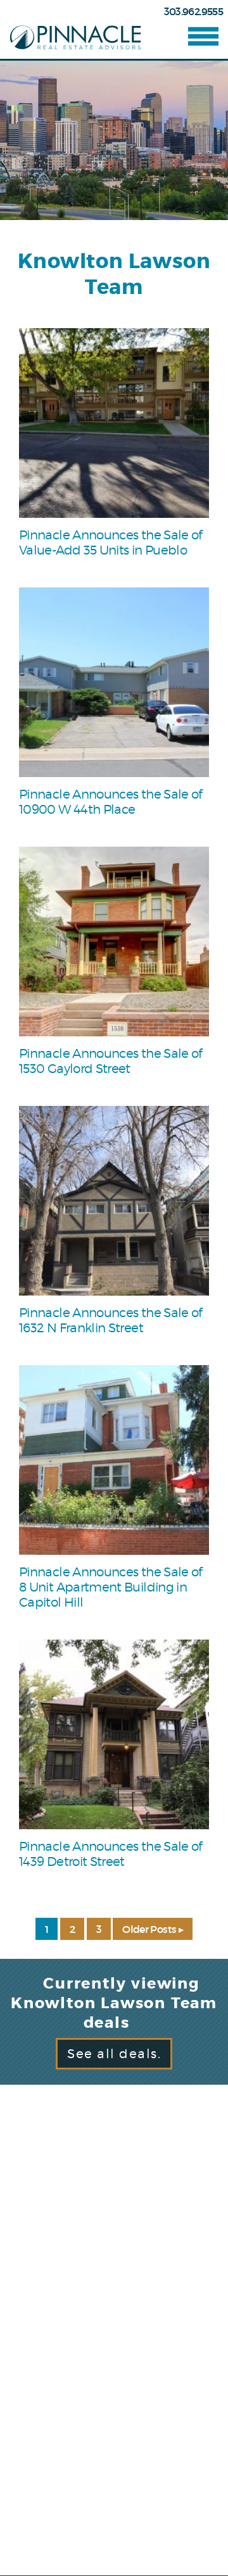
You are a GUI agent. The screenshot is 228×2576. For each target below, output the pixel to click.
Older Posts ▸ (153, 1929)
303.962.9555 (193, 11)
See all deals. (114, 2054)
